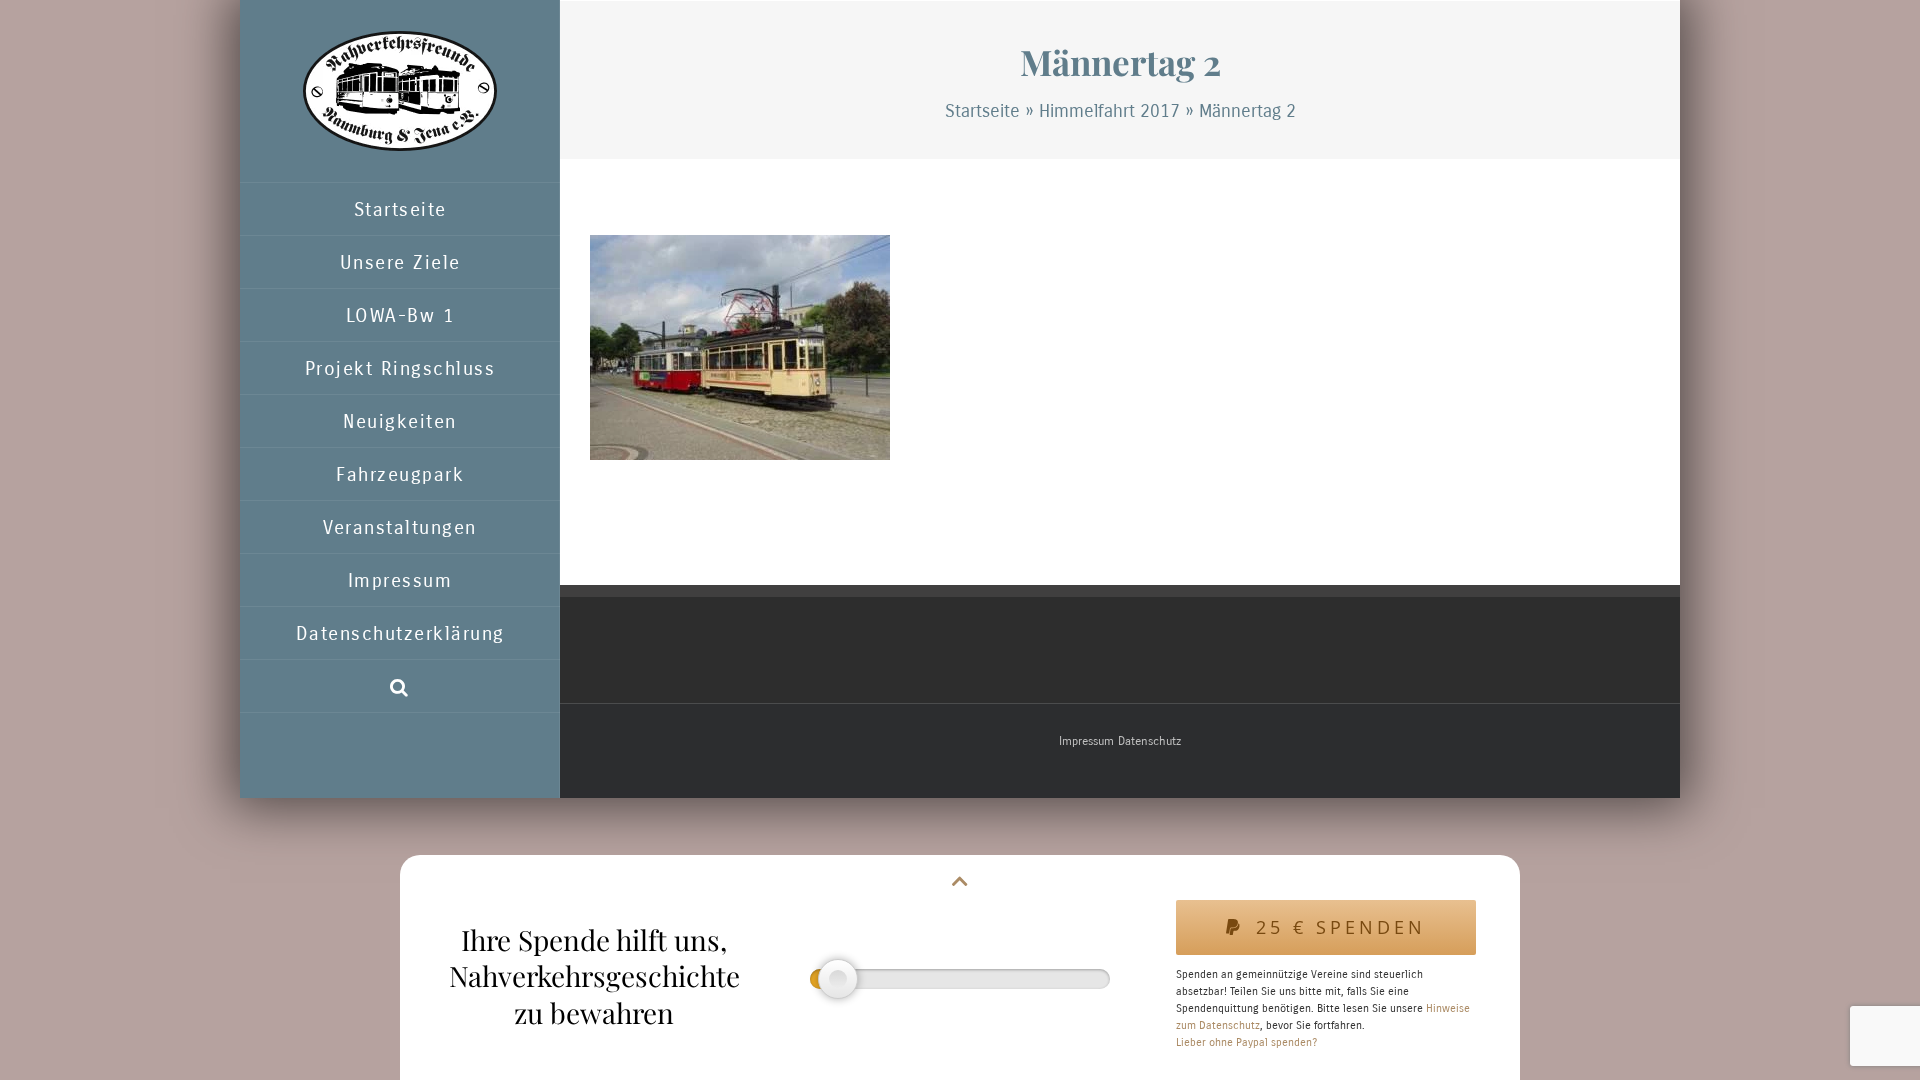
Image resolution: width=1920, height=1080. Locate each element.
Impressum (1086, 741)
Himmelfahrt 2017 (1109, 111)
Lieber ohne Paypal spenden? (1246, 1042)
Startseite (982, 111)
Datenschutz (1149, 741)
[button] (400, 686)
